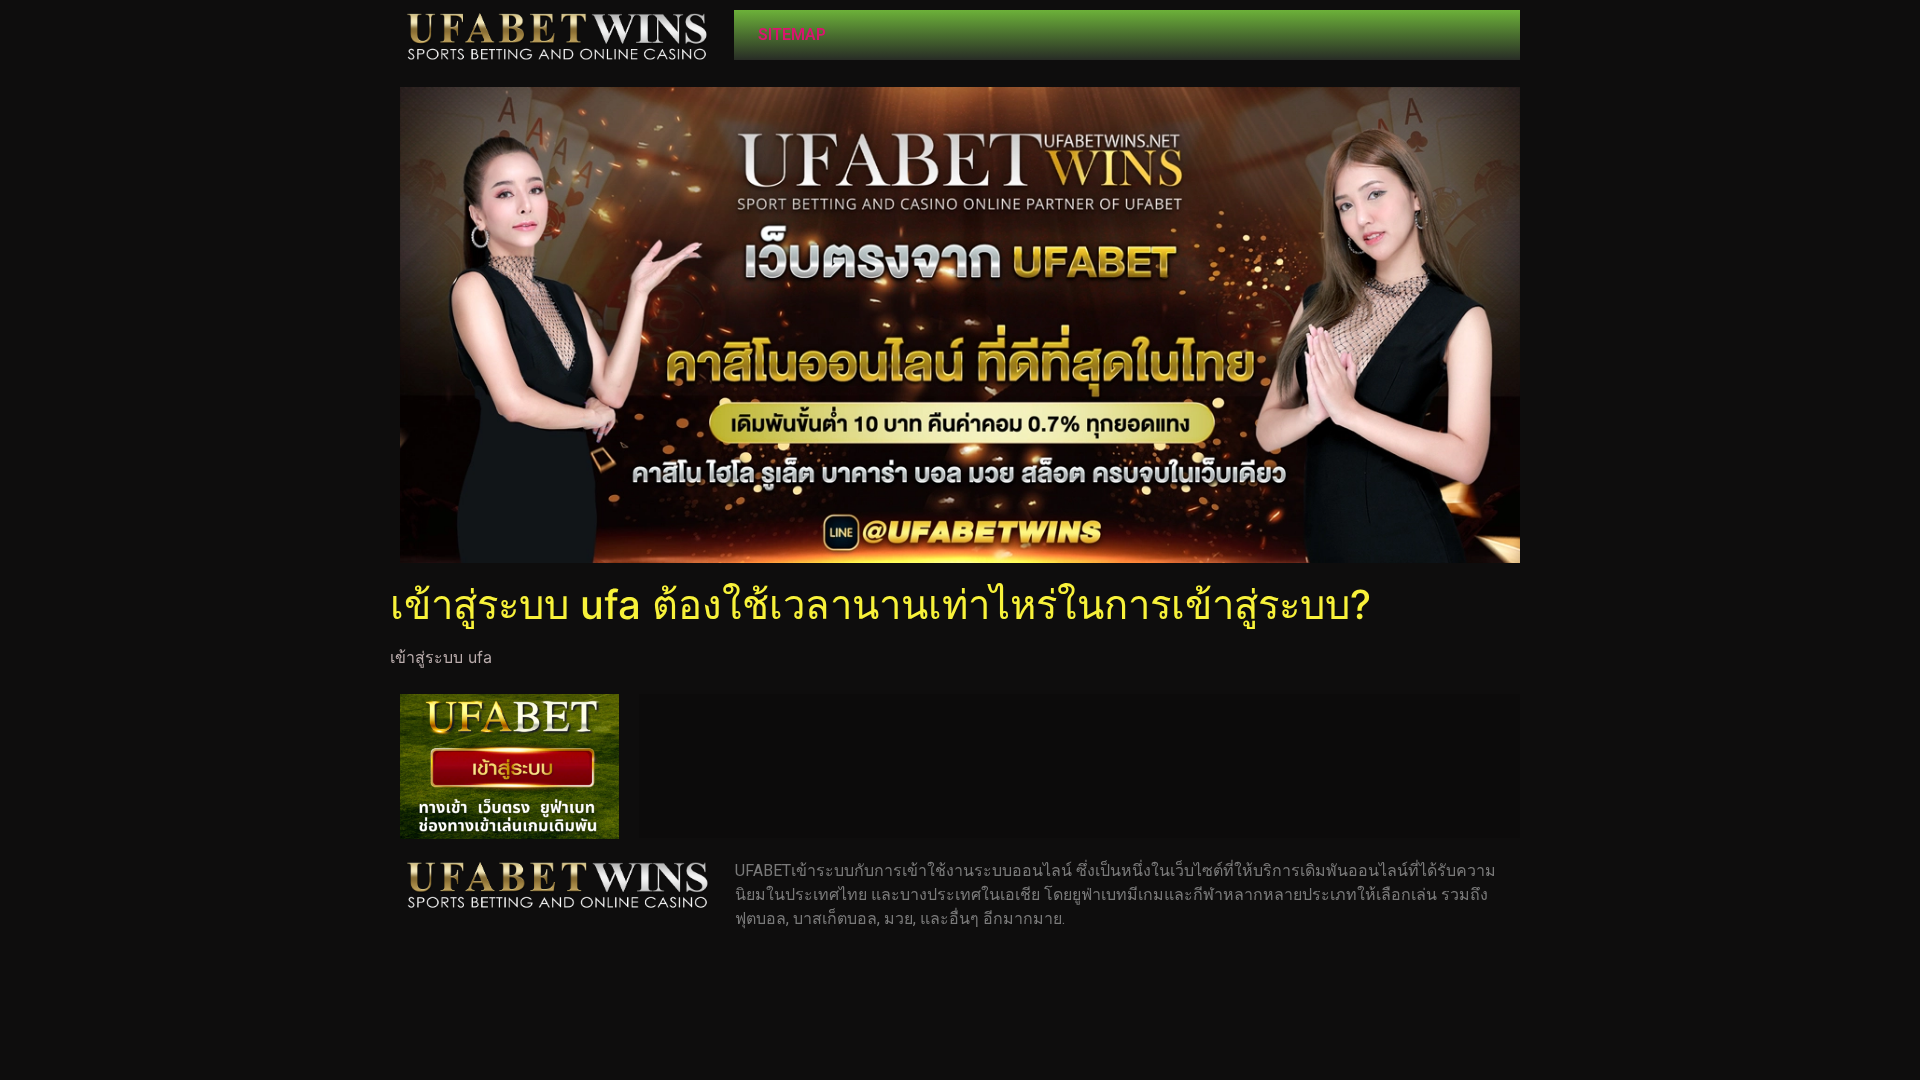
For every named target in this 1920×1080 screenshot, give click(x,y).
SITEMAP (792, 34)
